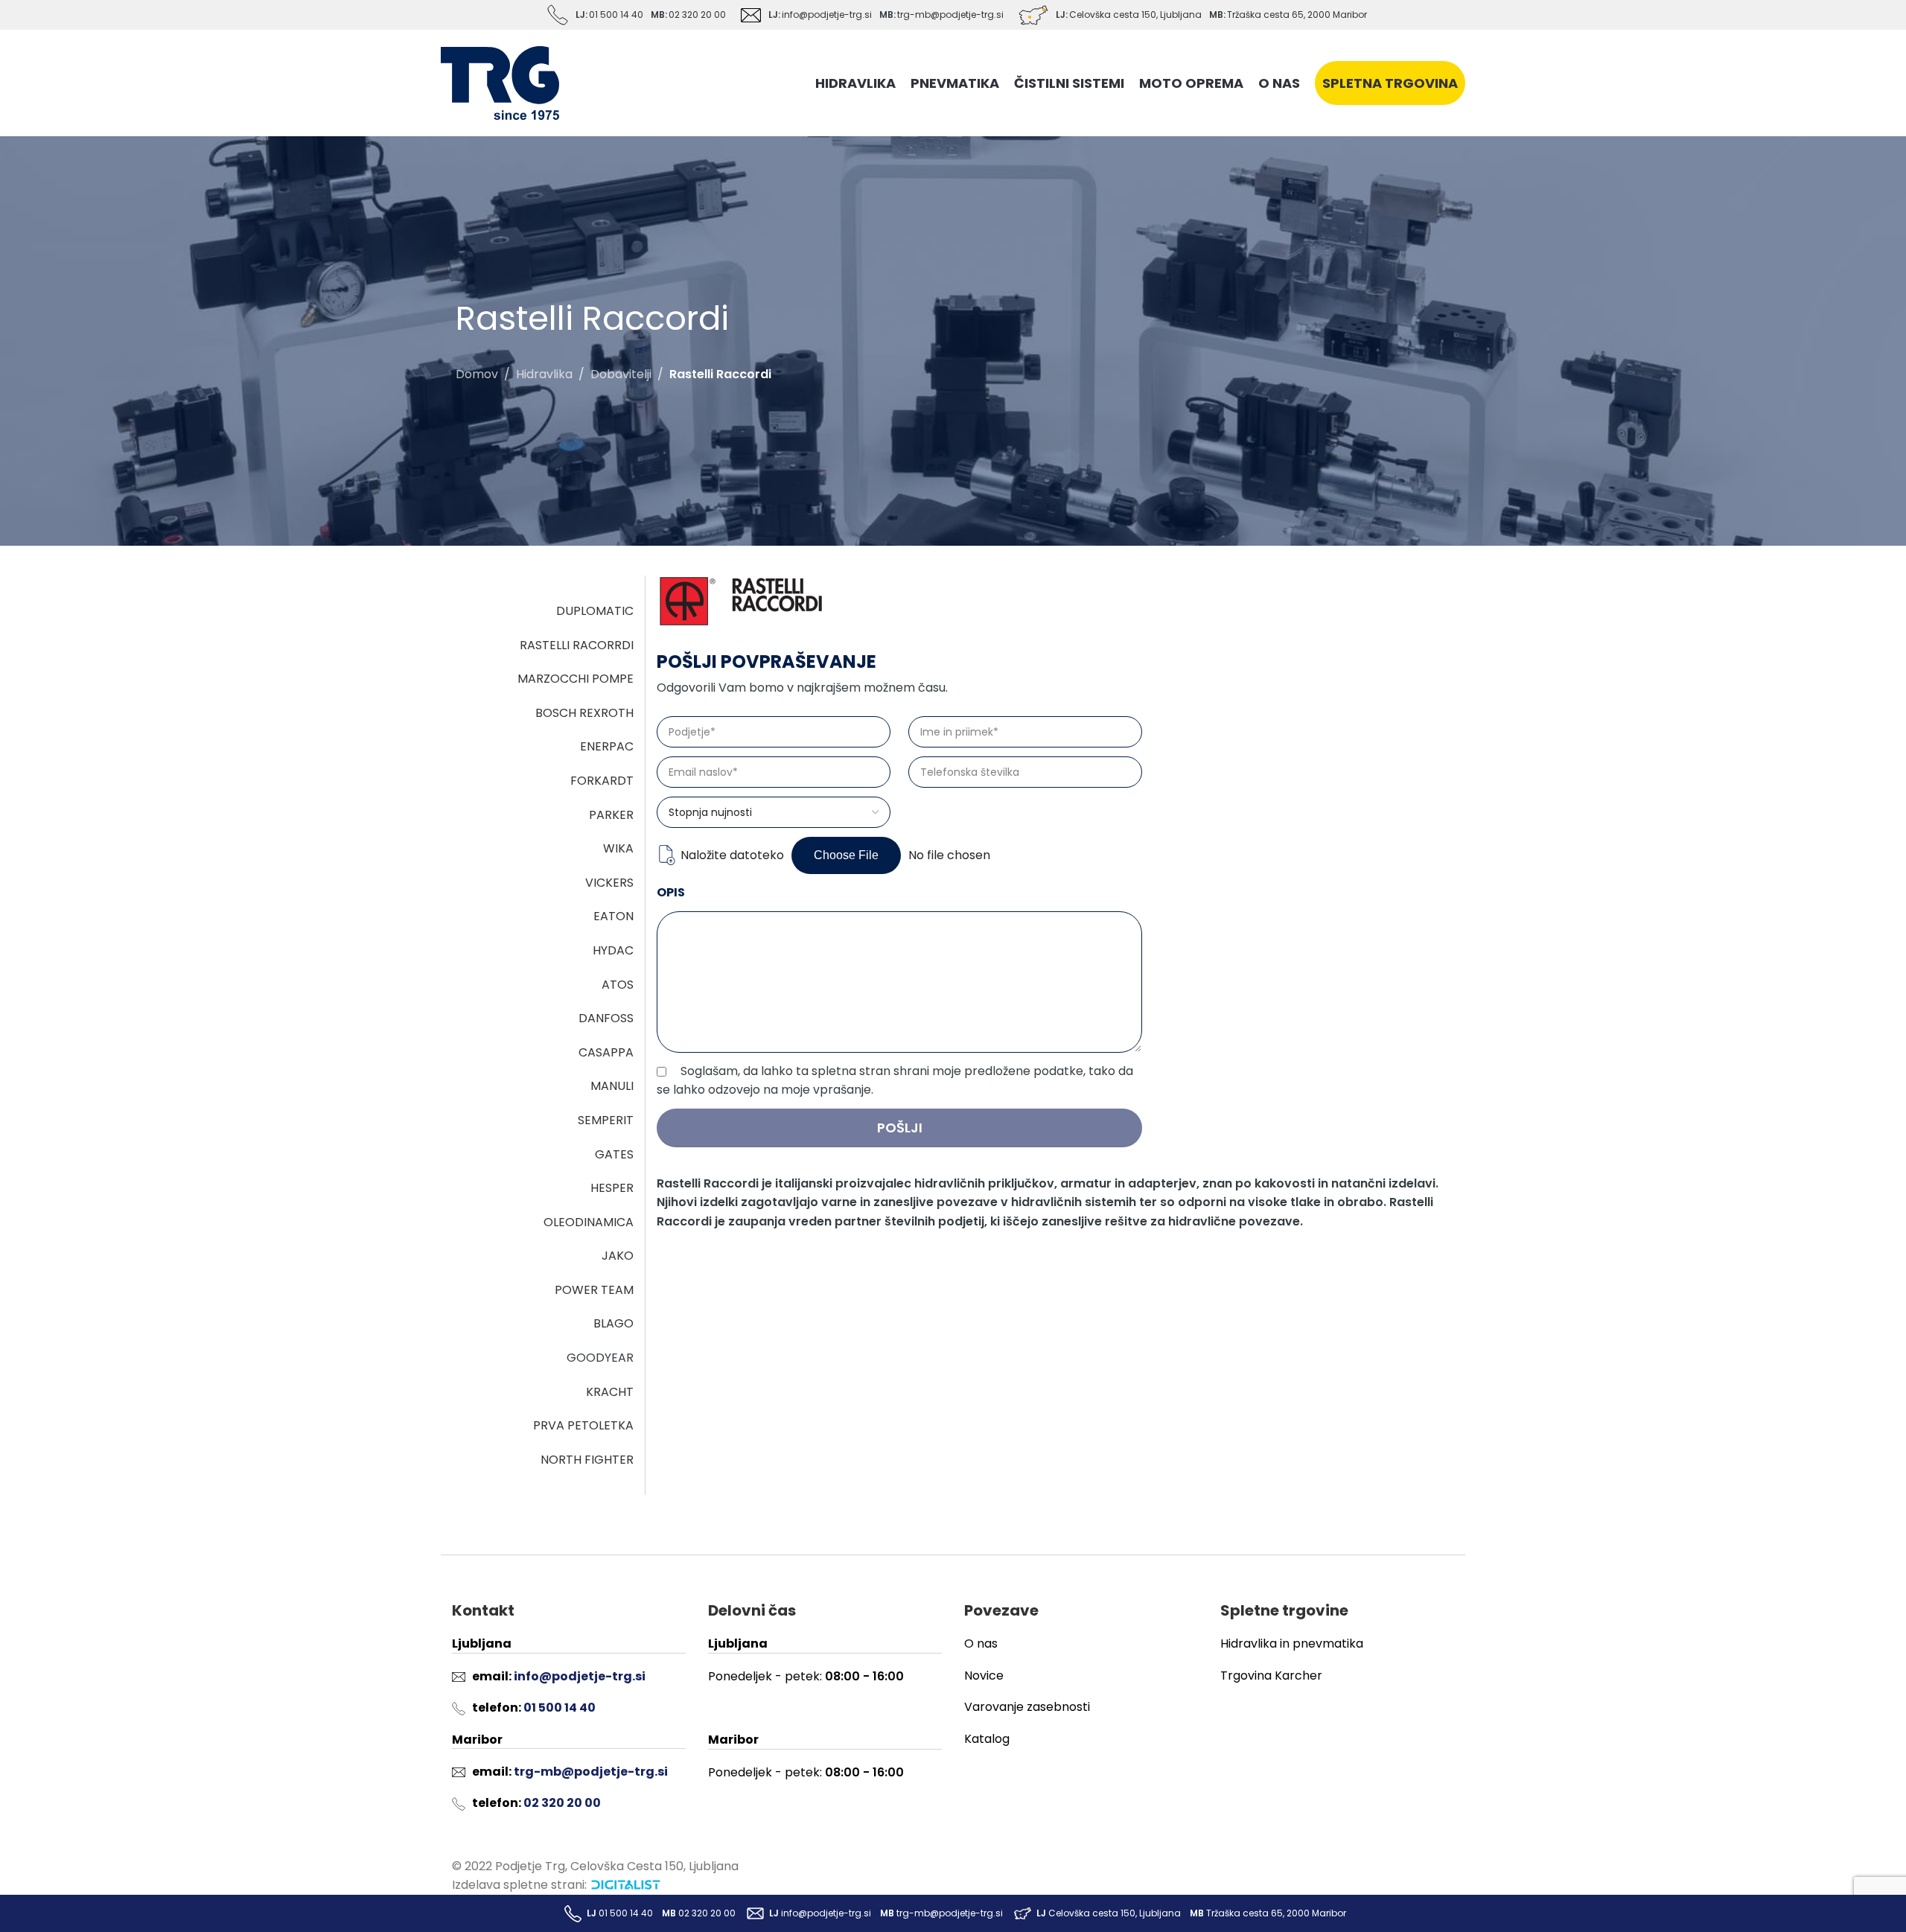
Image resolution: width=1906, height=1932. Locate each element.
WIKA (618, 848)
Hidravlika (544, 374)
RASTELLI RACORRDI (577, 645)
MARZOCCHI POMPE (576, 679)
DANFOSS (606, 1018)
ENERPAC (607, 746)
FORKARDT (602, 781)
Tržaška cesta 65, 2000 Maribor (1297, 15)
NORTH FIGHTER (587, 1460)
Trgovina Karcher (1271, 1676)
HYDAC (613, 950)
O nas (981, 1644)
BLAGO (613, 1323)
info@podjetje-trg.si (827, 15)
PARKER (611, 815)
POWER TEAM (594, 1290)
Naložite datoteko (732, 855)
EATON (613, 916)
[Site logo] (500, 82)
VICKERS (609, 883)
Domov (477, 374)
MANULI (612, 1086)
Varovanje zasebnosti (1027, 1707)
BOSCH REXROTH (584, 713)
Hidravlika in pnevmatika (1292, 1644)
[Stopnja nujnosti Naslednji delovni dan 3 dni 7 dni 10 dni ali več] (774, 812)
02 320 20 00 (697, 15)
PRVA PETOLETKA (583, 1425)
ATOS (618, 985)
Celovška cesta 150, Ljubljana (1135, 15)
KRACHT (610, 1392)
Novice (984, 1676)
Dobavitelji (621, 374)
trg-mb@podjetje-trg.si (950, 15)
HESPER (612, 1188)
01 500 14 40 (616, 15)
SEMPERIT (606, 1120)
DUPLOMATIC (595, 611)
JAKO (618, 1256)
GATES (614, 1154)
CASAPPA (606, 1052)
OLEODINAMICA (589, 1222)
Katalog (987, 1739)
